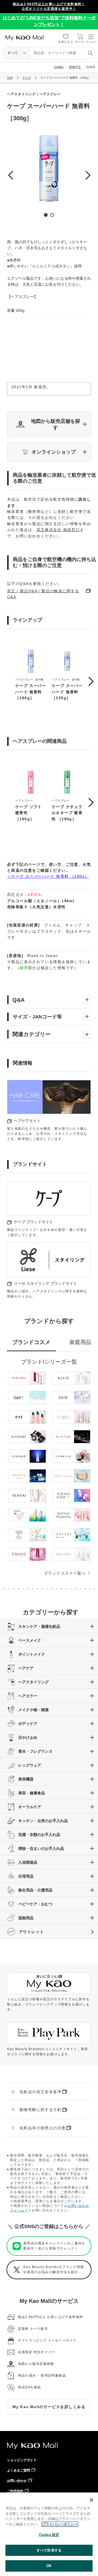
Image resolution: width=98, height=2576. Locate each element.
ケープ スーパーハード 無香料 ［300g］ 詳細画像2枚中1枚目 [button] (46, 215)
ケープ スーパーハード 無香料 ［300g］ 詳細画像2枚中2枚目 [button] (52, 215)
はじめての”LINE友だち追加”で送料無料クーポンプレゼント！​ (49, 21)
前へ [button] (10, 175)
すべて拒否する (49, 2550)
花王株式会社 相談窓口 (58, 530)
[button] (49, 424)
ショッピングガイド (22, 2460)
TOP (10, 78)
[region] (49, 2534)
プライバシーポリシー (60, 2524)
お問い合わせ (17, 2481)
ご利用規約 (15, 2491)
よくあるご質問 (19, 2470)
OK (49, 2566)
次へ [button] (88, 175)
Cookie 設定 (49, 2535)
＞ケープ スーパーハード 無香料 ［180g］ (48, 876)
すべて (13, 53)
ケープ (27, 78)
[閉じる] (91, 2500)
